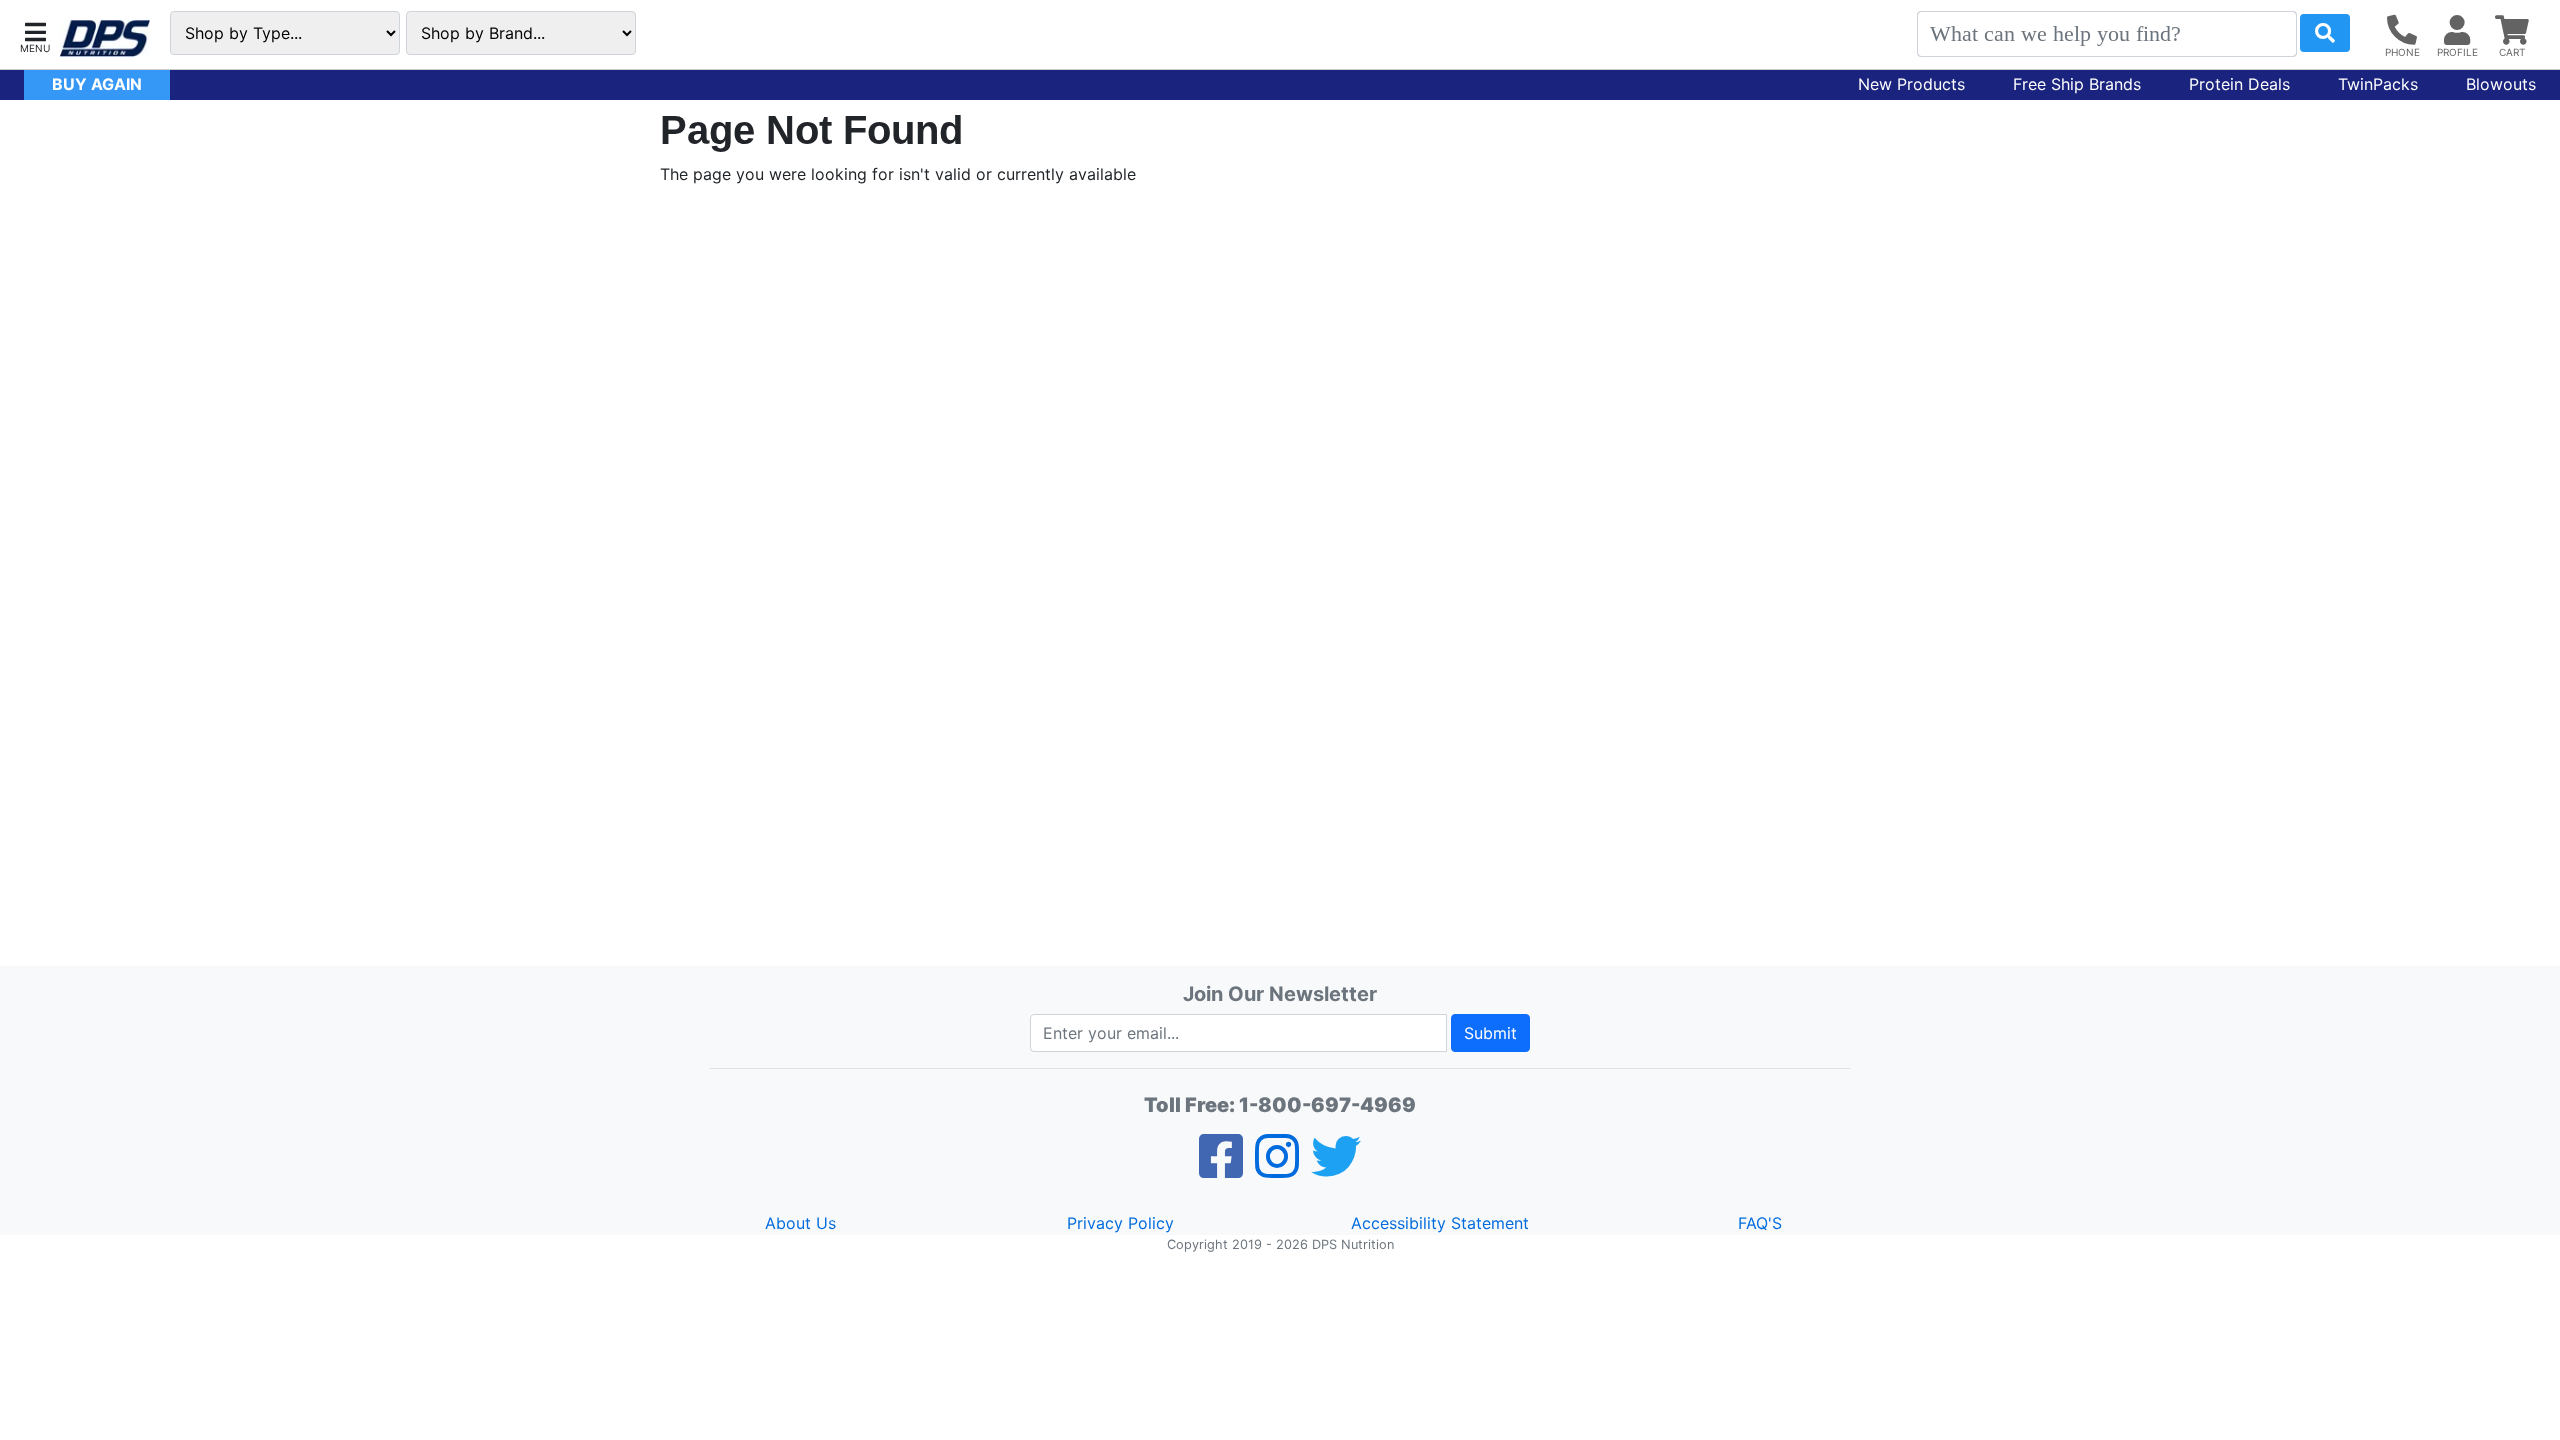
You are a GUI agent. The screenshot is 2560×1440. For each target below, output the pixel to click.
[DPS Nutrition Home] (105, 38)
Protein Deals (2239, 84)
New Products (1911, 84)
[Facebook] (1221, 1169)
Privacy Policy (1120, 1223)
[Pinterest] (1277, 1169)
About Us (800, 1223)
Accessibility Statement (1440, 1223)
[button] (35, 35)
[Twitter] (1336, 1169)
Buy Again (97, 84)
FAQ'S (1760, 1223)
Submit (1490, 1033)
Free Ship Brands (2077, 84)
